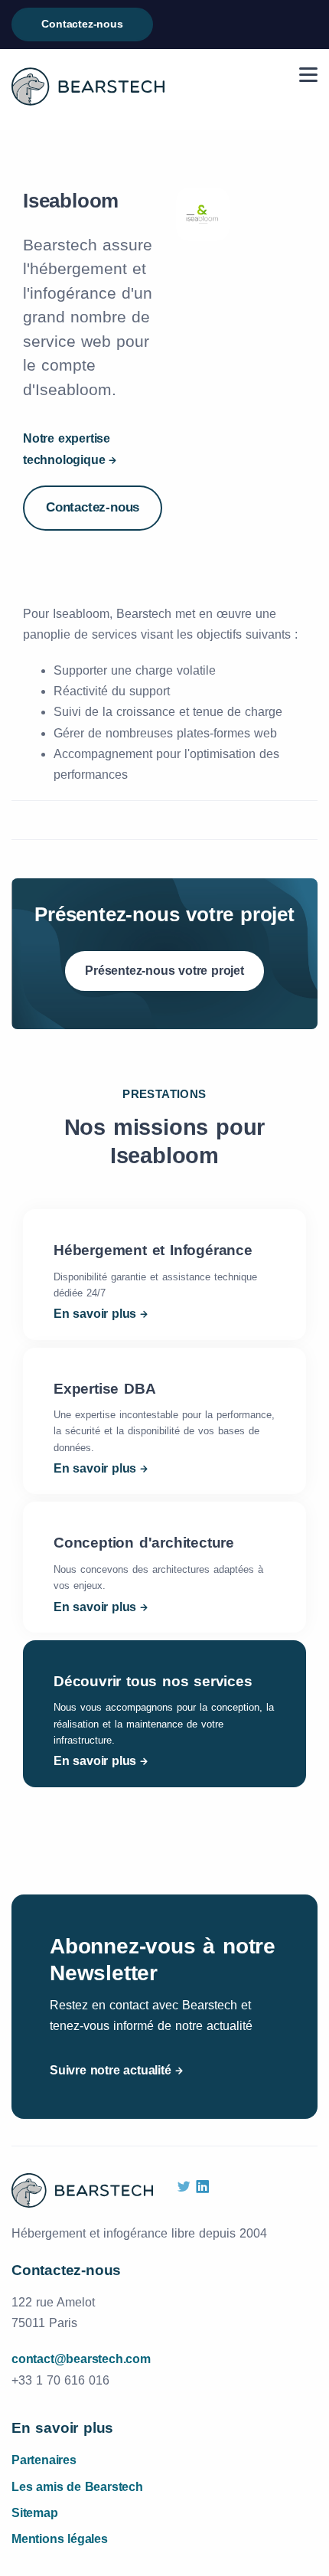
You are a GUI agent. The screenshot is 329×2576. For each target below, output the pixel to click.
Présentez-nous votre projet (164, 971)
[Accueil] (88, 87)
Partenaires (44, 2460)
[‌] (184, 2187)
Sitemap (35, 2513)
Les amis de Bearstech (77, 2487)
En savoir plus (95, 1314)
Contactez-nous (82, 24)
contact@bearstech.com (81, 2359)
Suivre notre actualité (111, 2070)
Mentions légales (60, 2539)
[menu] (308, 75)
